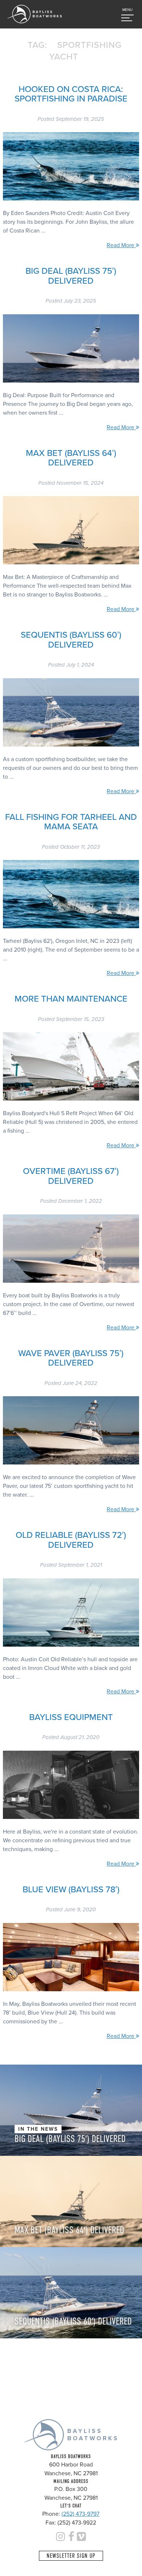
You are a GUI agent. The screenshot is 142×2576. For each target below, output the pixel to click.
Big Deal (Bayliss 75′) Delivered (71, 276)
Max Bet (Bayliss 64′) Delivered (71, 458)
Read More (121, 245)
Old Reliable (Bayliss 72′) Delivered (71, 1540)
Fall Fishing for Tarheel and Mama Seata (71, 822)
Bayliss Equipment (71, 1717)
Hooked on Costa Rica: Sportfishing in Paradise (71, 94)
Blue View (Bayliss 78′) (71, 1890)
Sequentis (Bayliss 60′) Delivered (71, 640)
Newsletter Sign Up (71, 2556)
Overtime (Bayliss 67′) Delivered (71, 1176)
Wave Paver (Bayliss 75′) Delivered (71, 1358)
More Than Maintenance (71, 999)
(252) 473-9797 (80, 2514)
